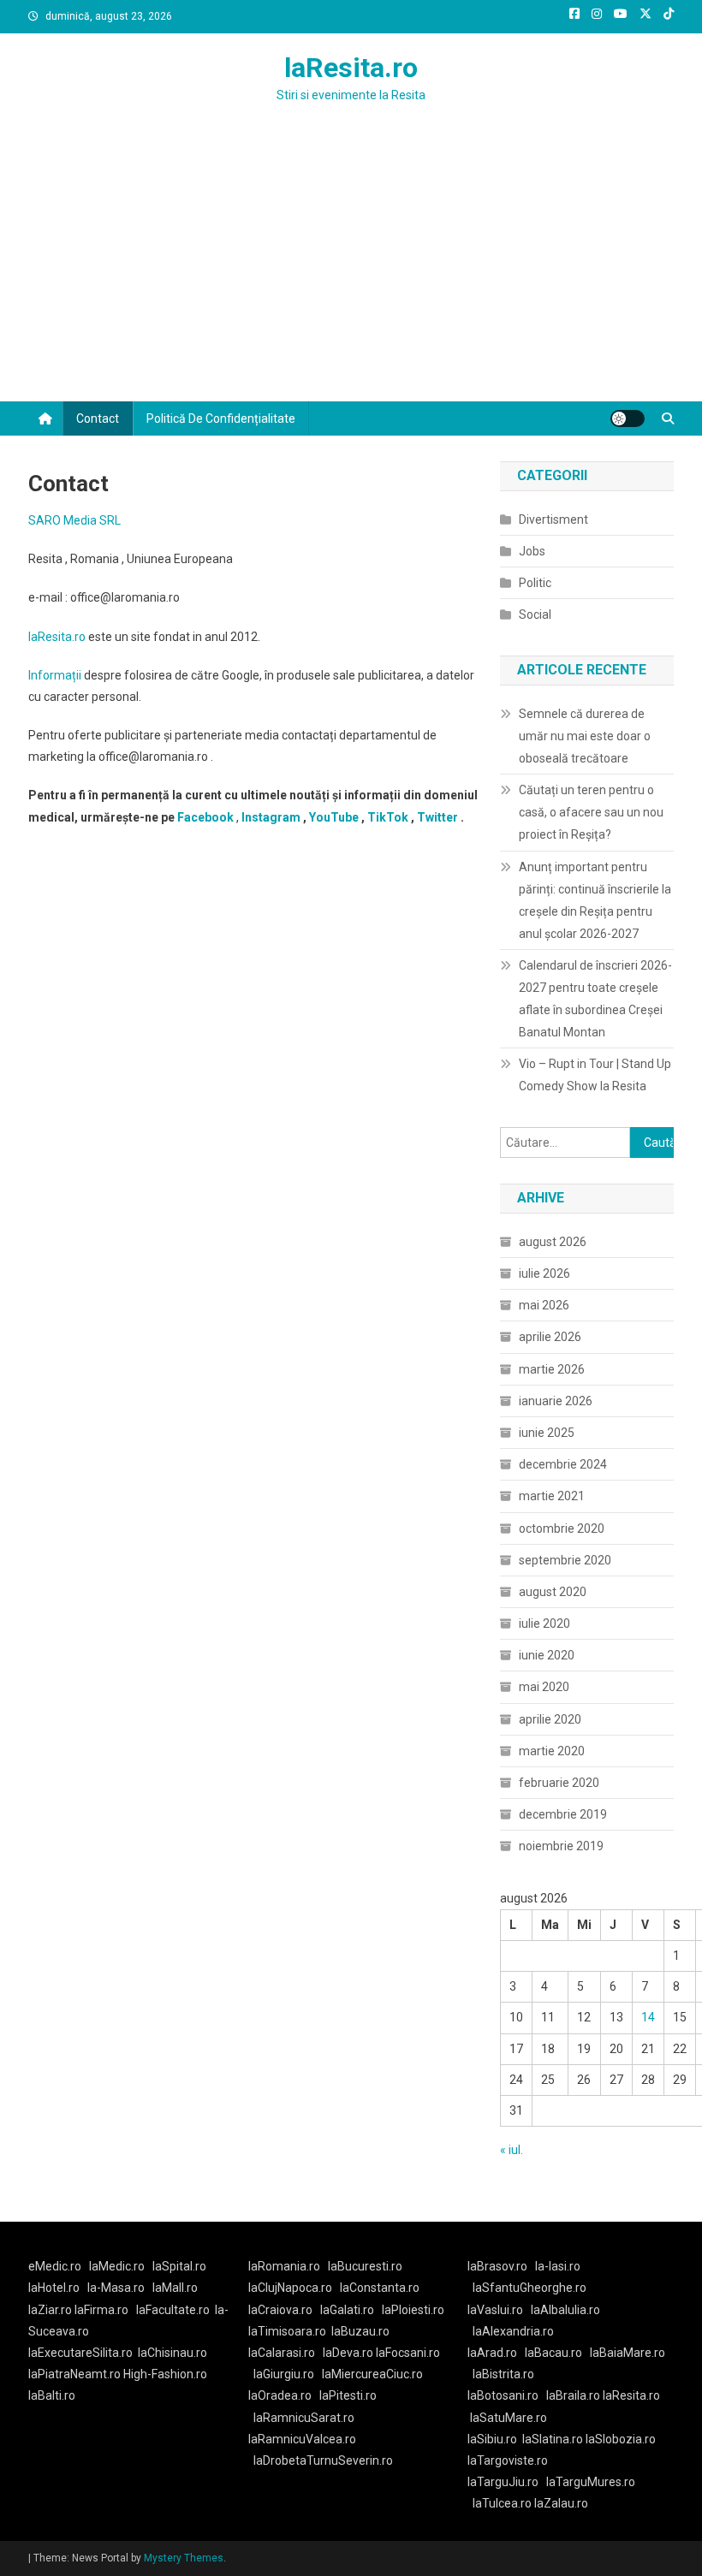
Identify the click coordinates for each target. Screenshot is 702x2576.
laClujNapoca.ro (290, 2288)
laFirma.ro (101, 2310)
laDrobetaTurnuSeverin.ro (323, 2460)
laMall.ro (175, 2288)
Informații (55, 675)
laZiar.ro (51, 2310)
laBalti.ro (52, 2395)
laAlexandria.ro (513, 2331)
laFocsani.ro (408, 2353)
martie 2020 (552, 1751)
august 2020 (553, 1592)
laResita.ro (351, 68)
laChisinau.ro (173, 2353)
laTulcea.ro (503, 2503)
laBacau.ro (553, 2353)
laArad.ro (492, 2353)
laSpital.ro (179, 2266)
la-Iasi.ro (558, 2266)
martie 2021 (552, 1496)
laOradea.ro (280, 2395)
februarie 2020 (559, 1783)
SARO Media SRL (74, 520)
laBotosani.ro (503, 2395)
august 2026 (553, 1242)
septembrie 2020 (565, 1560)
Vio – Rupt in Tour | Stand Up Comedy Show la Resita (595, 1075)
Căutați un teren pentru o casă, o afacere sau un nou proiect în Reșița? (591, 812)
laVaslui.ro (499, 2310)
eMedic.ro (55, 2266)
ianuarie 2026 (556, 1401)
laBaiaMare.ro (628, 2353)
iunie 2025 (547, 1433)
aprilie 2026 (550, 1337)
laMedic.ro (118, 2266)
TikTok (388, 817)
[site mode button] (628, 418)
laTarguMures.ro (591, 2482)
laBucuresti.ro (365, 2266)
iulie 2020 (544, 1623)
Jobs (532, 551)
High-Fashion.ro (165, 2374)
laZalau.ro (561, 2503)
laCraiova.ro (280, 2310)
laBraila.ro (573, 2395)
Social (535, 614)
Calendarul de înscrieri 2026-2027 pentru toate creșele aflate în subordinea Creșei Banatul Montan (595, 999)
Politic (535, 583)
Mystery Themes (184, 2558)
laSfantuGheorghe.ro (529, 2288)
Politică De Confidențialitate (221, 418)
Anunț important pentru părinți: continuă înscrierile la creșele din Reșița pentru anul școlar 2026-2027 (595, 900)
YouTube (334, 817)
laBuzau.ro (360, 2331)
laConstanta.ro (380, 2288)
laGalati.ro (347, 2310)
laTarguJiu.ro (507, 2482)
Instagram (271, 817)
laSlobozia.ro (621, 2439)
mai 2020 (544, 1687)
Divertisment (553, 519)
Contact (98, 418)
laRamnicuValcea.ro (302, 2439)
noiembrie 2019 (561, 1846)
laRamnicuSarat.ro (304, 2418)
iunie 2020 (547, 1655)
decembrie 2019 (563, 1814)
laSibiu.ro (492, 2439)
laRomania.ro (284, 2266)
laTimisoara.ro (287, 2331)
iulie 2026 (544, 1273)
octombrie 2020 (562, 1528)
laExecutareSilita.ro (80, 2353)
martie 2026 (552, 1369)
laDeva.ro (348, 2353)
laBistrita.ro (503, 2374)
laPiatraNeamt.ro (74, 2374)
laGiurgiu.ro (288, 2374)
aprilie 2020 (550, 1719)
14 (648, 2017)
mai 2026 (544, 1305)
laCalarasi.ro (282, 2353)
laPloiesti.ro (413, 2310)
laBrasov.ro (497, 2266)
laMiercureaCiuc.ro (372, 2374)
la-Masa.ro (116, 2288)
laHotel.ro (54, 2288)
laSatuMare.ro (509, 2418)
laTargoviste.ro (508, 2460)
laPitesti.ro (348, 2395)
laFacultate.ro (173, 2310)
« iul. (512, 2150)
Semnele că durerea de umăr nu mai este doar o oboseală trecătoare (585, 736)
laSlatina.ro (553, 2439)
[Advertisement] (351, 273)
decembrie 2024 (563, 1464)
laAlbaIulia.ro (565, 2310)
